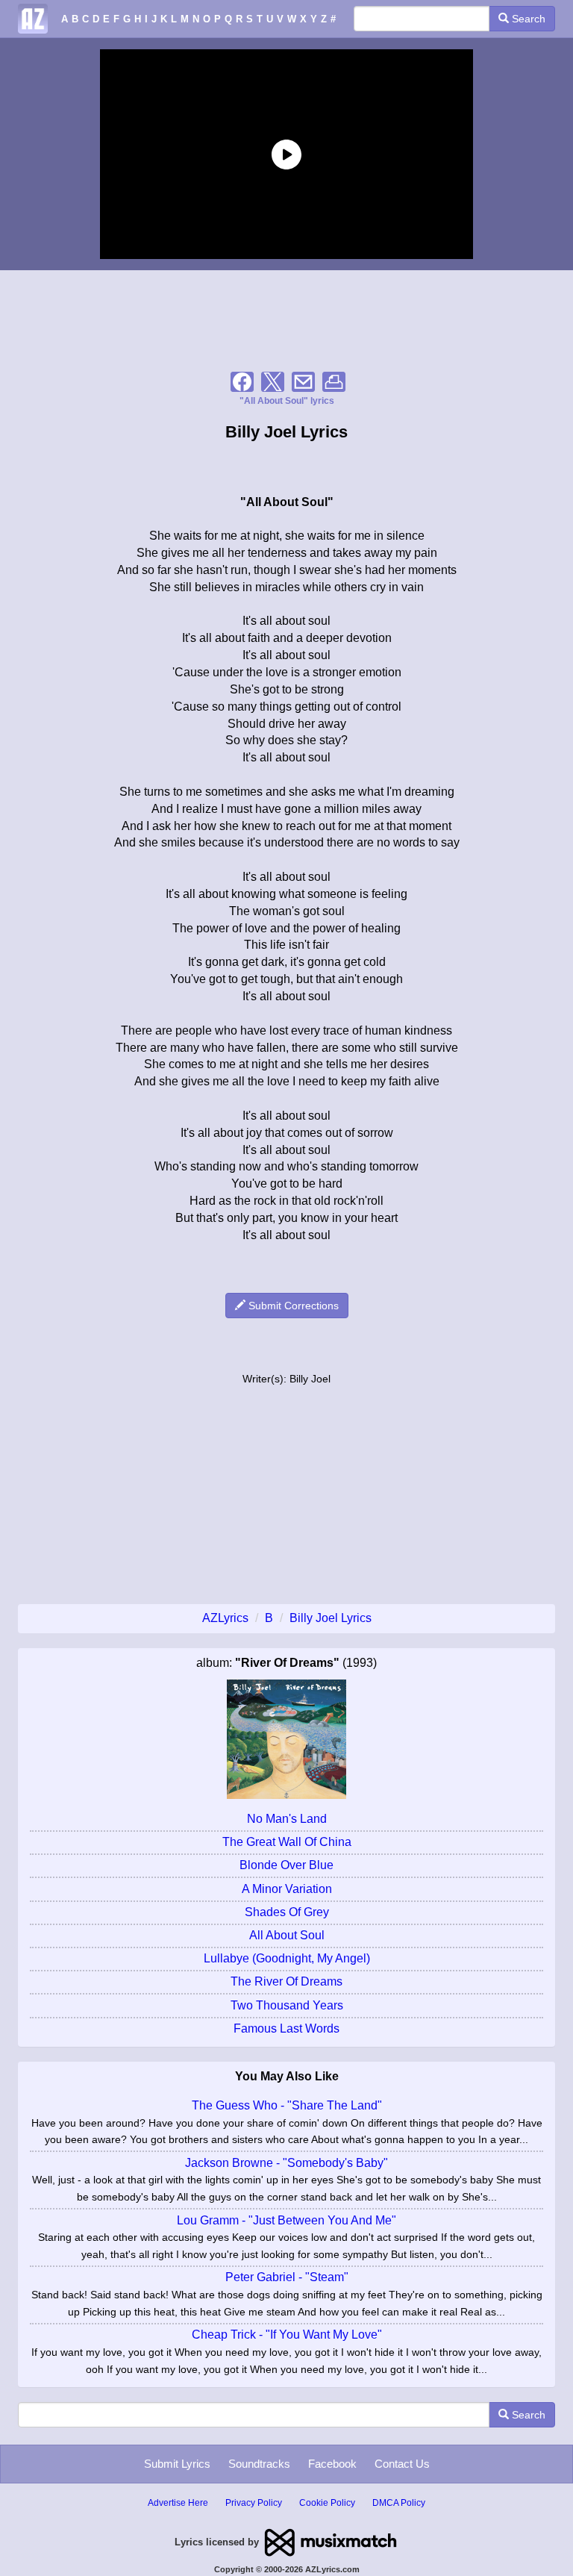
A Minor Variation (287, 1889)
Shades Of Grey (287, 1912)
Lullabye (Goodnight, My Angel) (287, 1958)
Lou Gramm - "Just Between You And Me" (286, 2220)
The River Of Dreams (286, 1981)
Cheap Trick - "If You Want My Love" (287, 2335)
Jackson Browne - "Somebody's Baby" (286, 2163)
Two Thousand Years (287, 2005)
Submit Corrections (292, 1306)
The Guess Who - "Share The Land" (287, 2105)
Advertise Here (178, 2503)
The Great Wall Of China (287, 1842)
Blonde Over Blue (286, 1865)
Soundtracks (259, 2464)
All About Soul (287, 1935)
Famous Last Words (286, 2028)
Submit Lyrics (177, 2464)
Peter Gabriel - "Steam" (287, 2277)
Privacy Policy (254, 2503)
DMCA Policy (399, 2503)
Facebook (332, 2464)
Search (527, 19)
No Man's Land (287, 1819)
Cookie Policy (327, 2503)
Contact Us (402, 2464)
